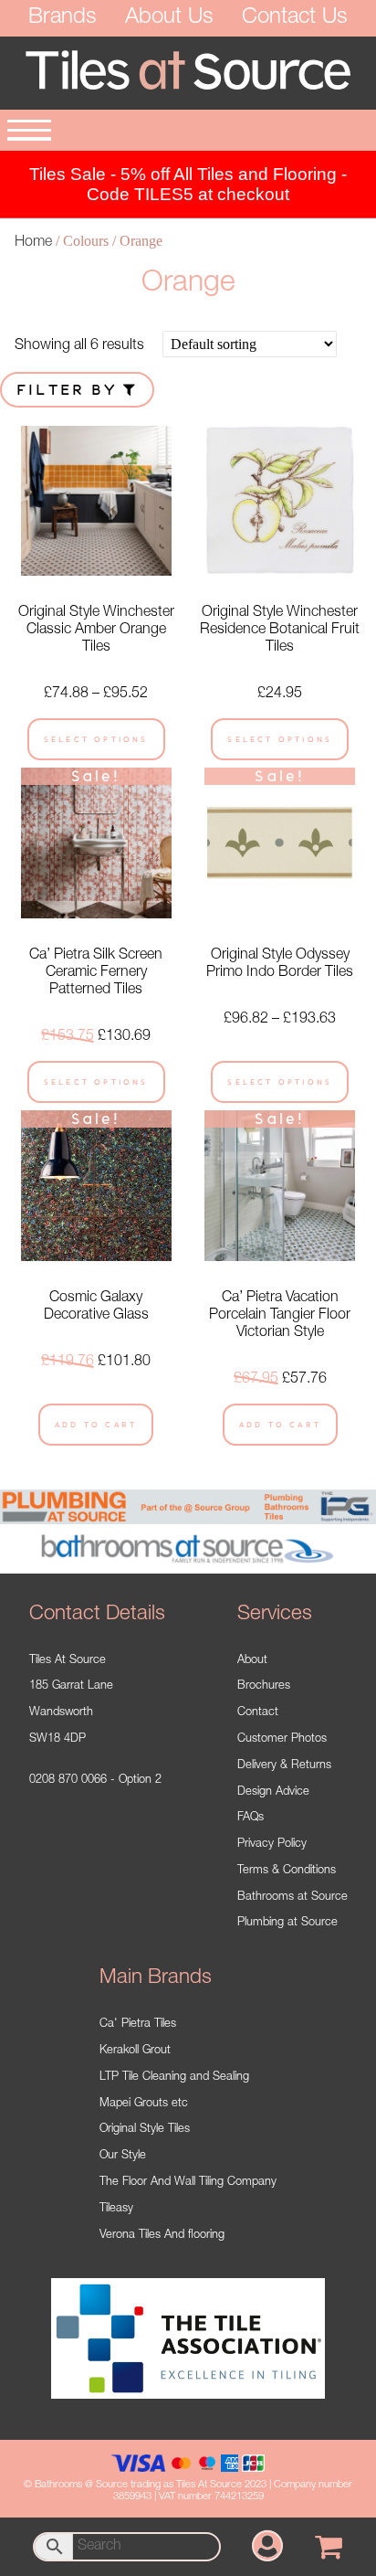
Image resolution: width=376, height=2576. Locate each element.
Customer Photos (282, 1739)
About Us (169, 18)
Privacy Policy (272, 1845)
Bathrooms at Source (292, 1898)
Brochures (264, 1686)
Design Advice (273, 1792)
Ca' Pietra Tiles (138, 2025)
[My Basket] (329, 2547)
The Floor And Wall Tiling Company (188, 2183)
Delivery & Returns (284, 1766)
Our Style (123, 2156)
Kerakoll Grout (135, 2051)
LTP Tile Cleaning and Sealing (174, 2078)
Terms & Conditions (287, 1871)
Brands (63, 18)
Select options (96, 739)
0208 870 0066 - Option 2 (95, 1781)
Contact (258, 1713)
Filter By (70, 390)
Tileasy (116, 2209)
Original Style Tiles (145, 2130)
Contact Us (295, 18)
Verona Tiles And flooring (162, 2236)
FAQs (251, 1818)
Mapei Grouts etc (144, 2104)
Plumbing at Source (287, 1923)
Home (33, 243)
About (252, 1661)
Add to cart (96, 1425)
